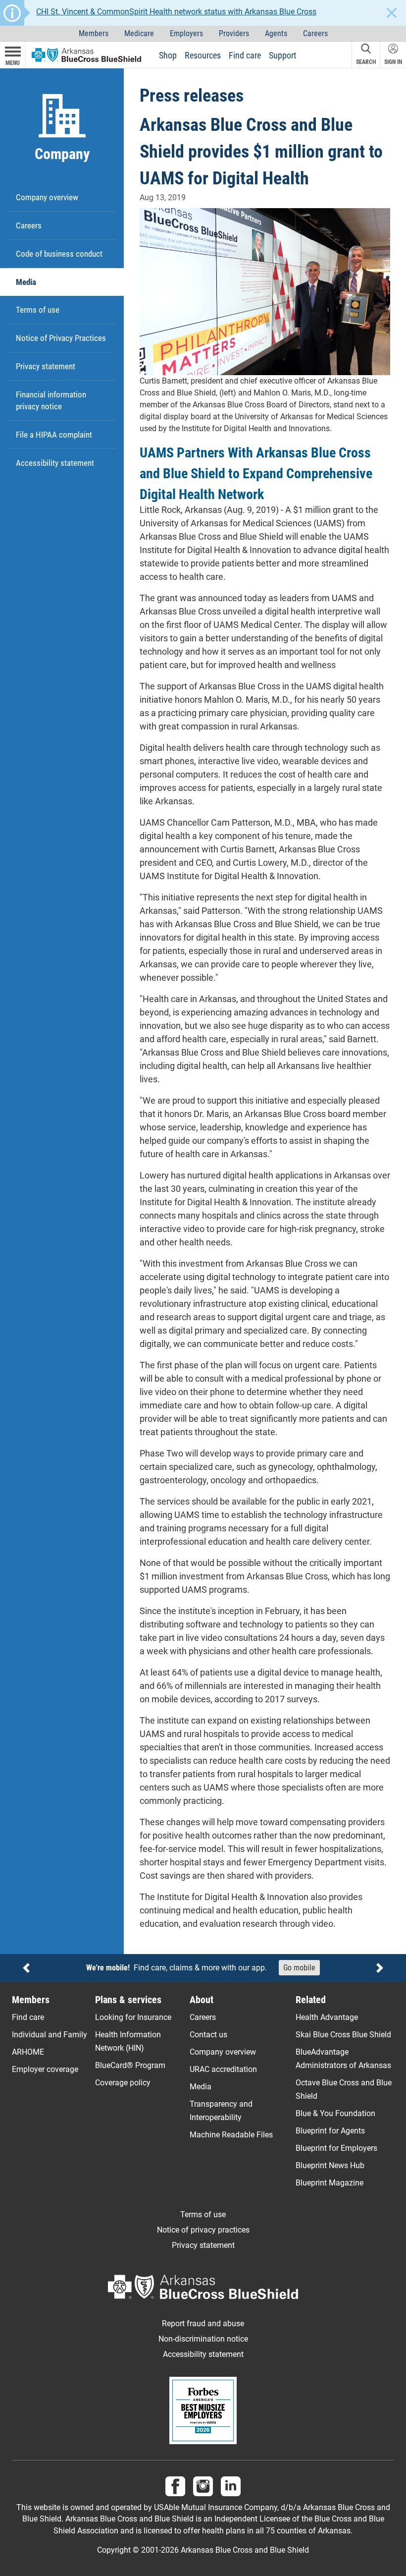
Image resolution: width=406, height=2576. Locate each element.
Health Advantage (327, 2017)
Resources (203, 55)
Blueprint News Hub (330, 2165)
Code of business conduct (59, 254)
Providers (234, 33)
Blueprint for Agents (330, 2131)
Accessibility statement (55, 463)
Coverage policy (123, 2083)
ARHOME (28, 2052)
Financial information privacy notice (51, 400)
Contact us (208, 2035)
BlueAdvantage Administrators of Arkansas (343, 2059)
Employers (186, 33)
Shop (168, 55)
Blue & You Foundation (335, 2113)
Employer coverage (45, 2069)
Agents (276, 33)
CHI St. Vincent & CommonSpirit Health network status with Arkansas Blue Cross (176, 12)
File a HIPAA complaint (54, 435)
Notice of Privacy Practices (61, 338)
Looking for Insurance (133, 2017)
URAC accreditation (223, 2069)
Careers (315, 33)
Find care (245, 55)
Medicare (139, 33)
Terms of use (38, 310)
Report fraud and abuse (203, 2324)
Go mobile (299, 1968)
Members (94, 33)
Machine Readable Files (231, 2135)
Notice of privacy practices (203, 2230)
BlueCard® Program (130, 2065)
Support (282, 55)
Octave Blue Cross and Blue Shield (344, 2089)
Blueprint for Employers (336, 2148)
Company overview (47, 197)
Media (26, 282)
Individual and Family (50, 2035)
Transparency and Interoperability (221, 2111)
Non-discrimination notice (203, 2339)
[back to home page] (86, 54)
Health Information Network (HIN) (128, 2041)
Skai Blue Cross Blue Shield (343, 2035)
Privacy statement (46, 366)
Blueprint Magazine (330, 2183)
